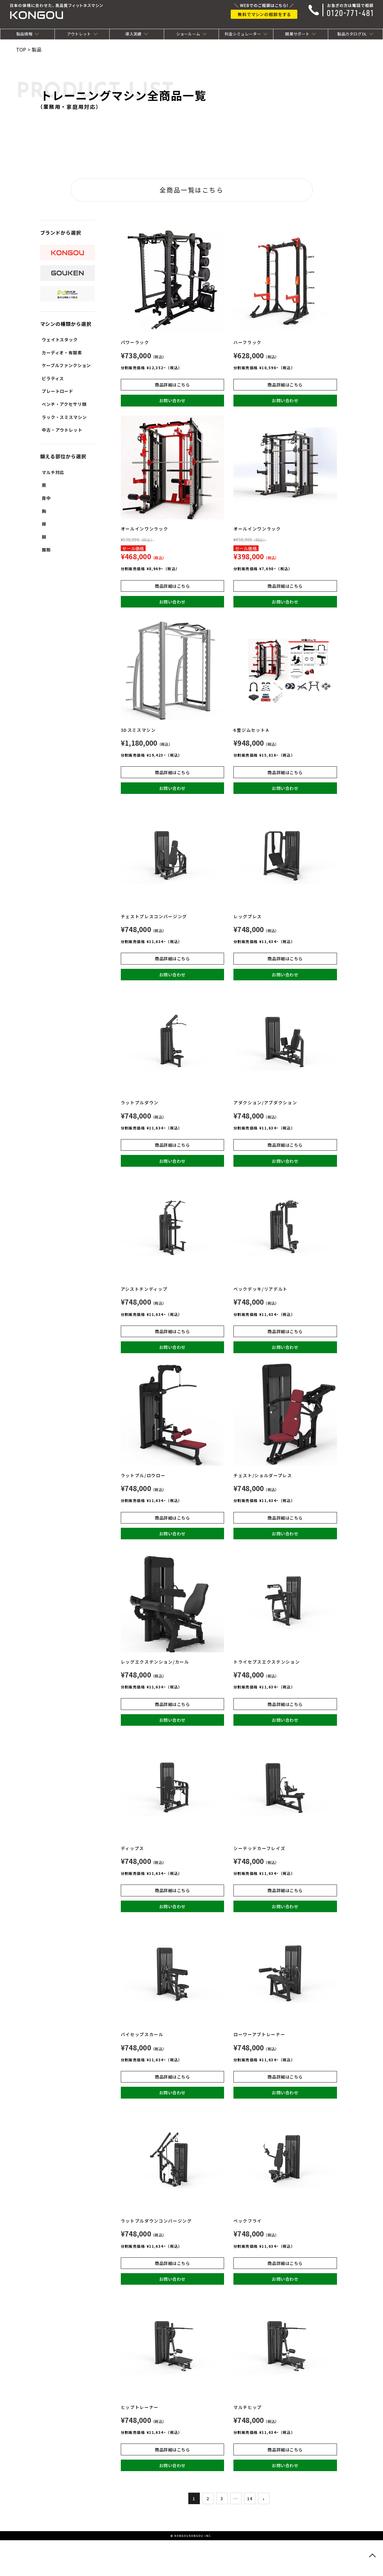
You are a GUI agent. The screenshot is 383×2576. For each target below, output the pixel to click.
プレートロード (58, 391)
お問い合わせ (172, 400)
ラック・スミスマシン (64, 417)
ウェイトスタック (60, 340)
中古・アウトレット (62, 430)
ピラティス (53, 378)
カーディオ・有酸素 (62, 353)
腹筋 (46, 550)
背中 (46, 498)
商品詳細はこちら (172, 385)
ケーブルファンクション (66, 365)
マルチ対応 (53, 472)
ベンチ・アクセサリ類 (64, 404)
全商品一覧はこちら (191, 190)
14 (250, 2498)
